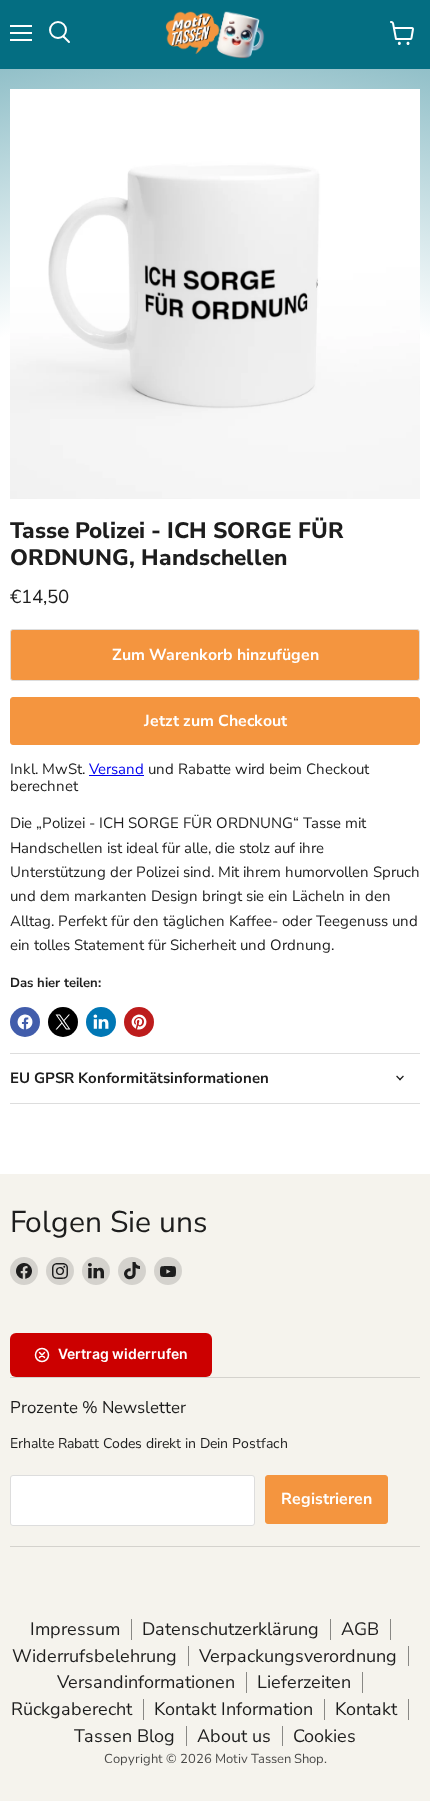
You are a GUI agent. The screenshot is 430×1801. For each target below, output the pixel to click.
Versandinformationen (146, 1682)
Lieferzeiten (304, 1682)
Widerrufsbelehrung (94, 1656)
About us (234, 1736)
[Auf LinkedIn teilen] (101, 1022)
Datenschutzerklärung (230, 1629)
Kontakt (366, 1709)
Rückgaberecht (71, 1709)
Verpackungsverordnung (298, 1656)
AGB (360, 1629)
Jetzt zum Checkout (215, 721)
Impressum (75, 1629)
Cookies (324, 1736)
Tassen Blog (124, 1736)
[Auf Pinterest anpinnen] (139, 1022)
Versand (116, 769)
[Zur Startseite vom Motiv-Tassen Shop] (215, 34)
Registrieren (326, 1499)
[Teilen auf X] (63, 1022)
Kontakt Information (233, 1709)
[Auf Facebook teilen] (25, 1022)
